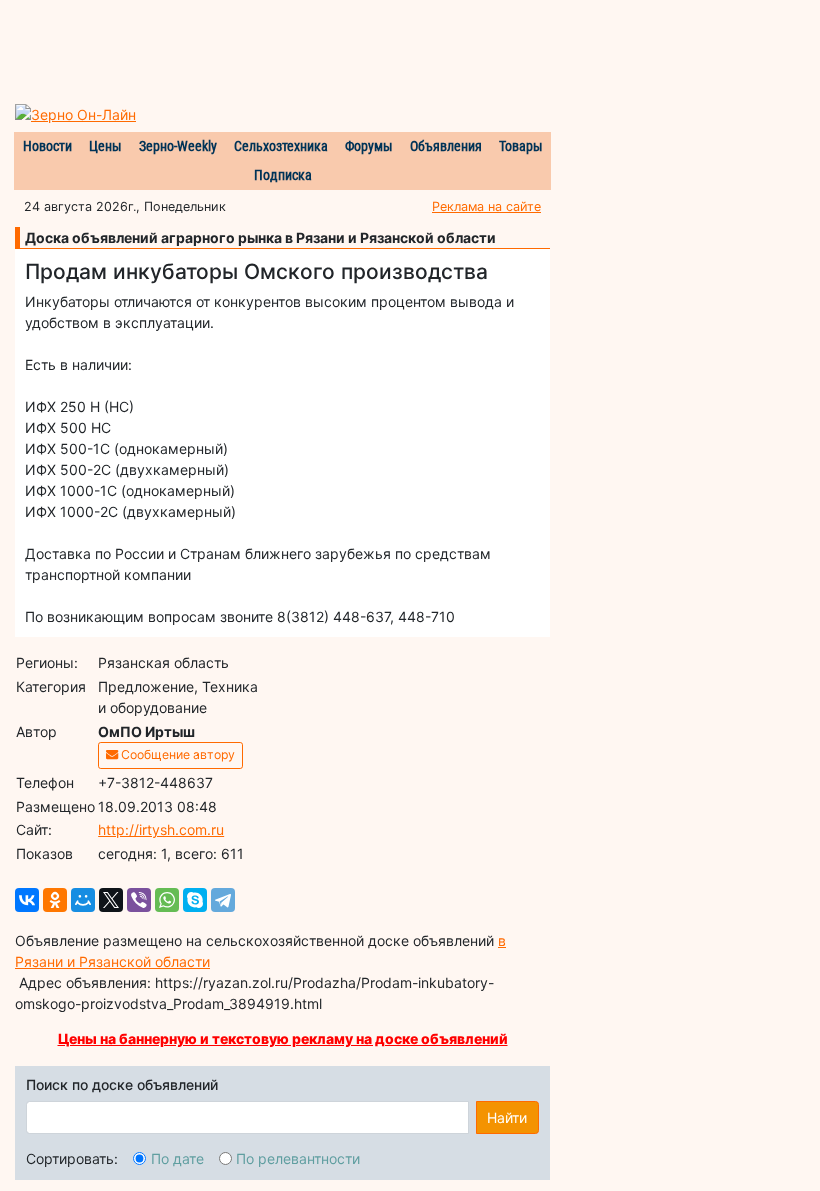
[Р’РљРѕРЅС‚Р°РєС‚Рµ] (27, 900)
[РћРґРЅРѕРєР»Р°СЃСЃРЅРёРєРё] (55, 900)
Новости (47, 146)
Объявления (446, 146)
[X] (111, 900)
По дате (177, 1158)
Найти (507, 1117)
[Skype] (195, 900)
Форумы (369, 146)
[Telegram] (223, 900)
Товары (521, 146)
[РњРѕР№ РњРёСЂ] (83, 900)
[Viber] (139, 900)
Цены (105, 146)
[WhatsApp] (167, 900)
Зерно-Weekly (178, 146)
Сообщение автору (176, 754)
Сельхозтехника (281, 146)
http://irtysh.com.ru (161, 829)
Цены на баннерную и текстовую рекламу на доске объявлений (283, 1038)
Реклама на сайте (486, 206)
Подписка (283, 175)
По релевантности (298, 1158)
